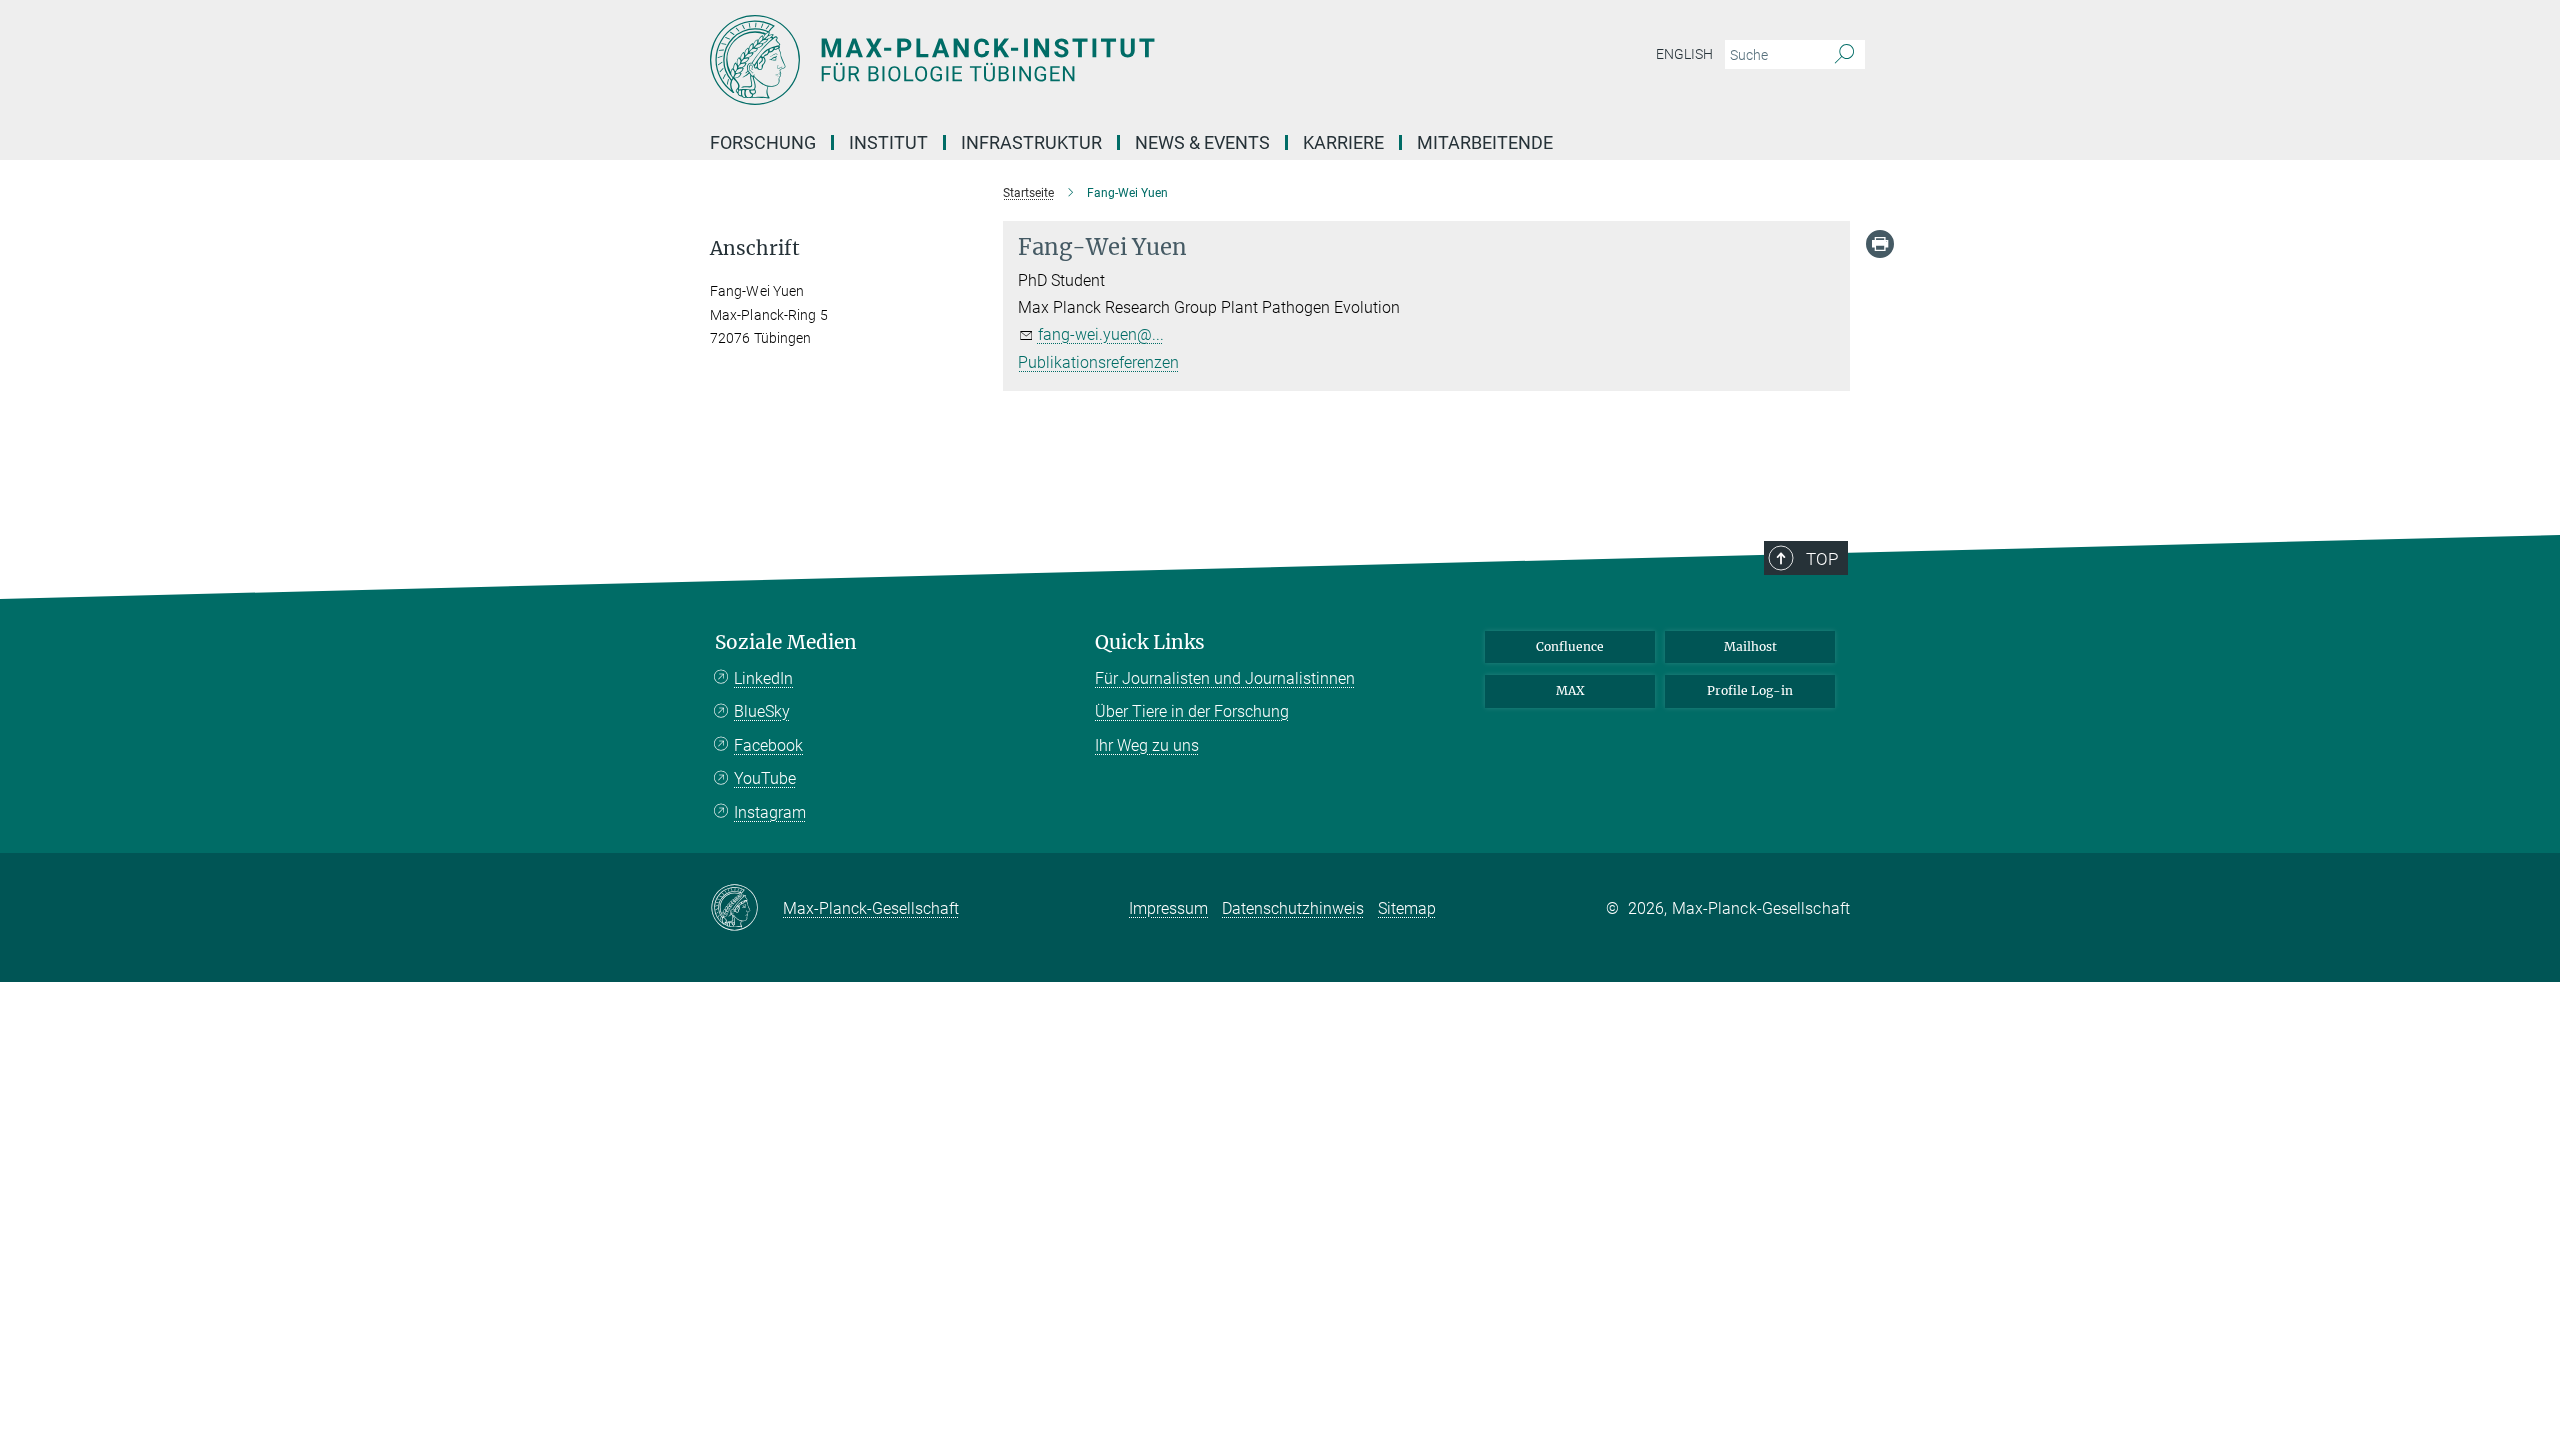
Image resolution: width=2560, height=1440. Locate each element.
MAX (1570, 690)
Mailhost (1750, 646)
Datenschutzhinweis (1293, 908)
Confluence (1570, 646)
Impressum (1168, 908)
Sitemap (1407, 908)
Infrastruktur (1031, 142)
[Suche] (1844, 55)
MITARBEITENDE (1485, 142)
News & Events (1202, 142)
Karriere (1343, 142)
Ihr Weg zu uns (1147, 745)
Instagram (770, 812)
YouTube (765, 778)
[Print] (1880, 244)
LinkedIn (763, 678)
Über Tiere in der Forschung (1192, 711)
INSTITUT (888, 142)
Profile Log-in (1750, 690)
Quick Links (1150, 642)
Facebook (768, 745)
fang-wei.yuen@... (1101, 334)
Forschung (763, 142)
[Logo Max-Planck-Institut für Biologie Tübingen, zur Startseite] (1085, 60)
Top (1822, 559)
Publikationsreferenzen (1098, 362)
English (1684, 54)
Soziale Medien (786, 642)
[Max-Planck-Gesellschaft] (746, 909)
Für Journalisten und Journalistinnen (1225, 678)
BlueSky (762, 711)
